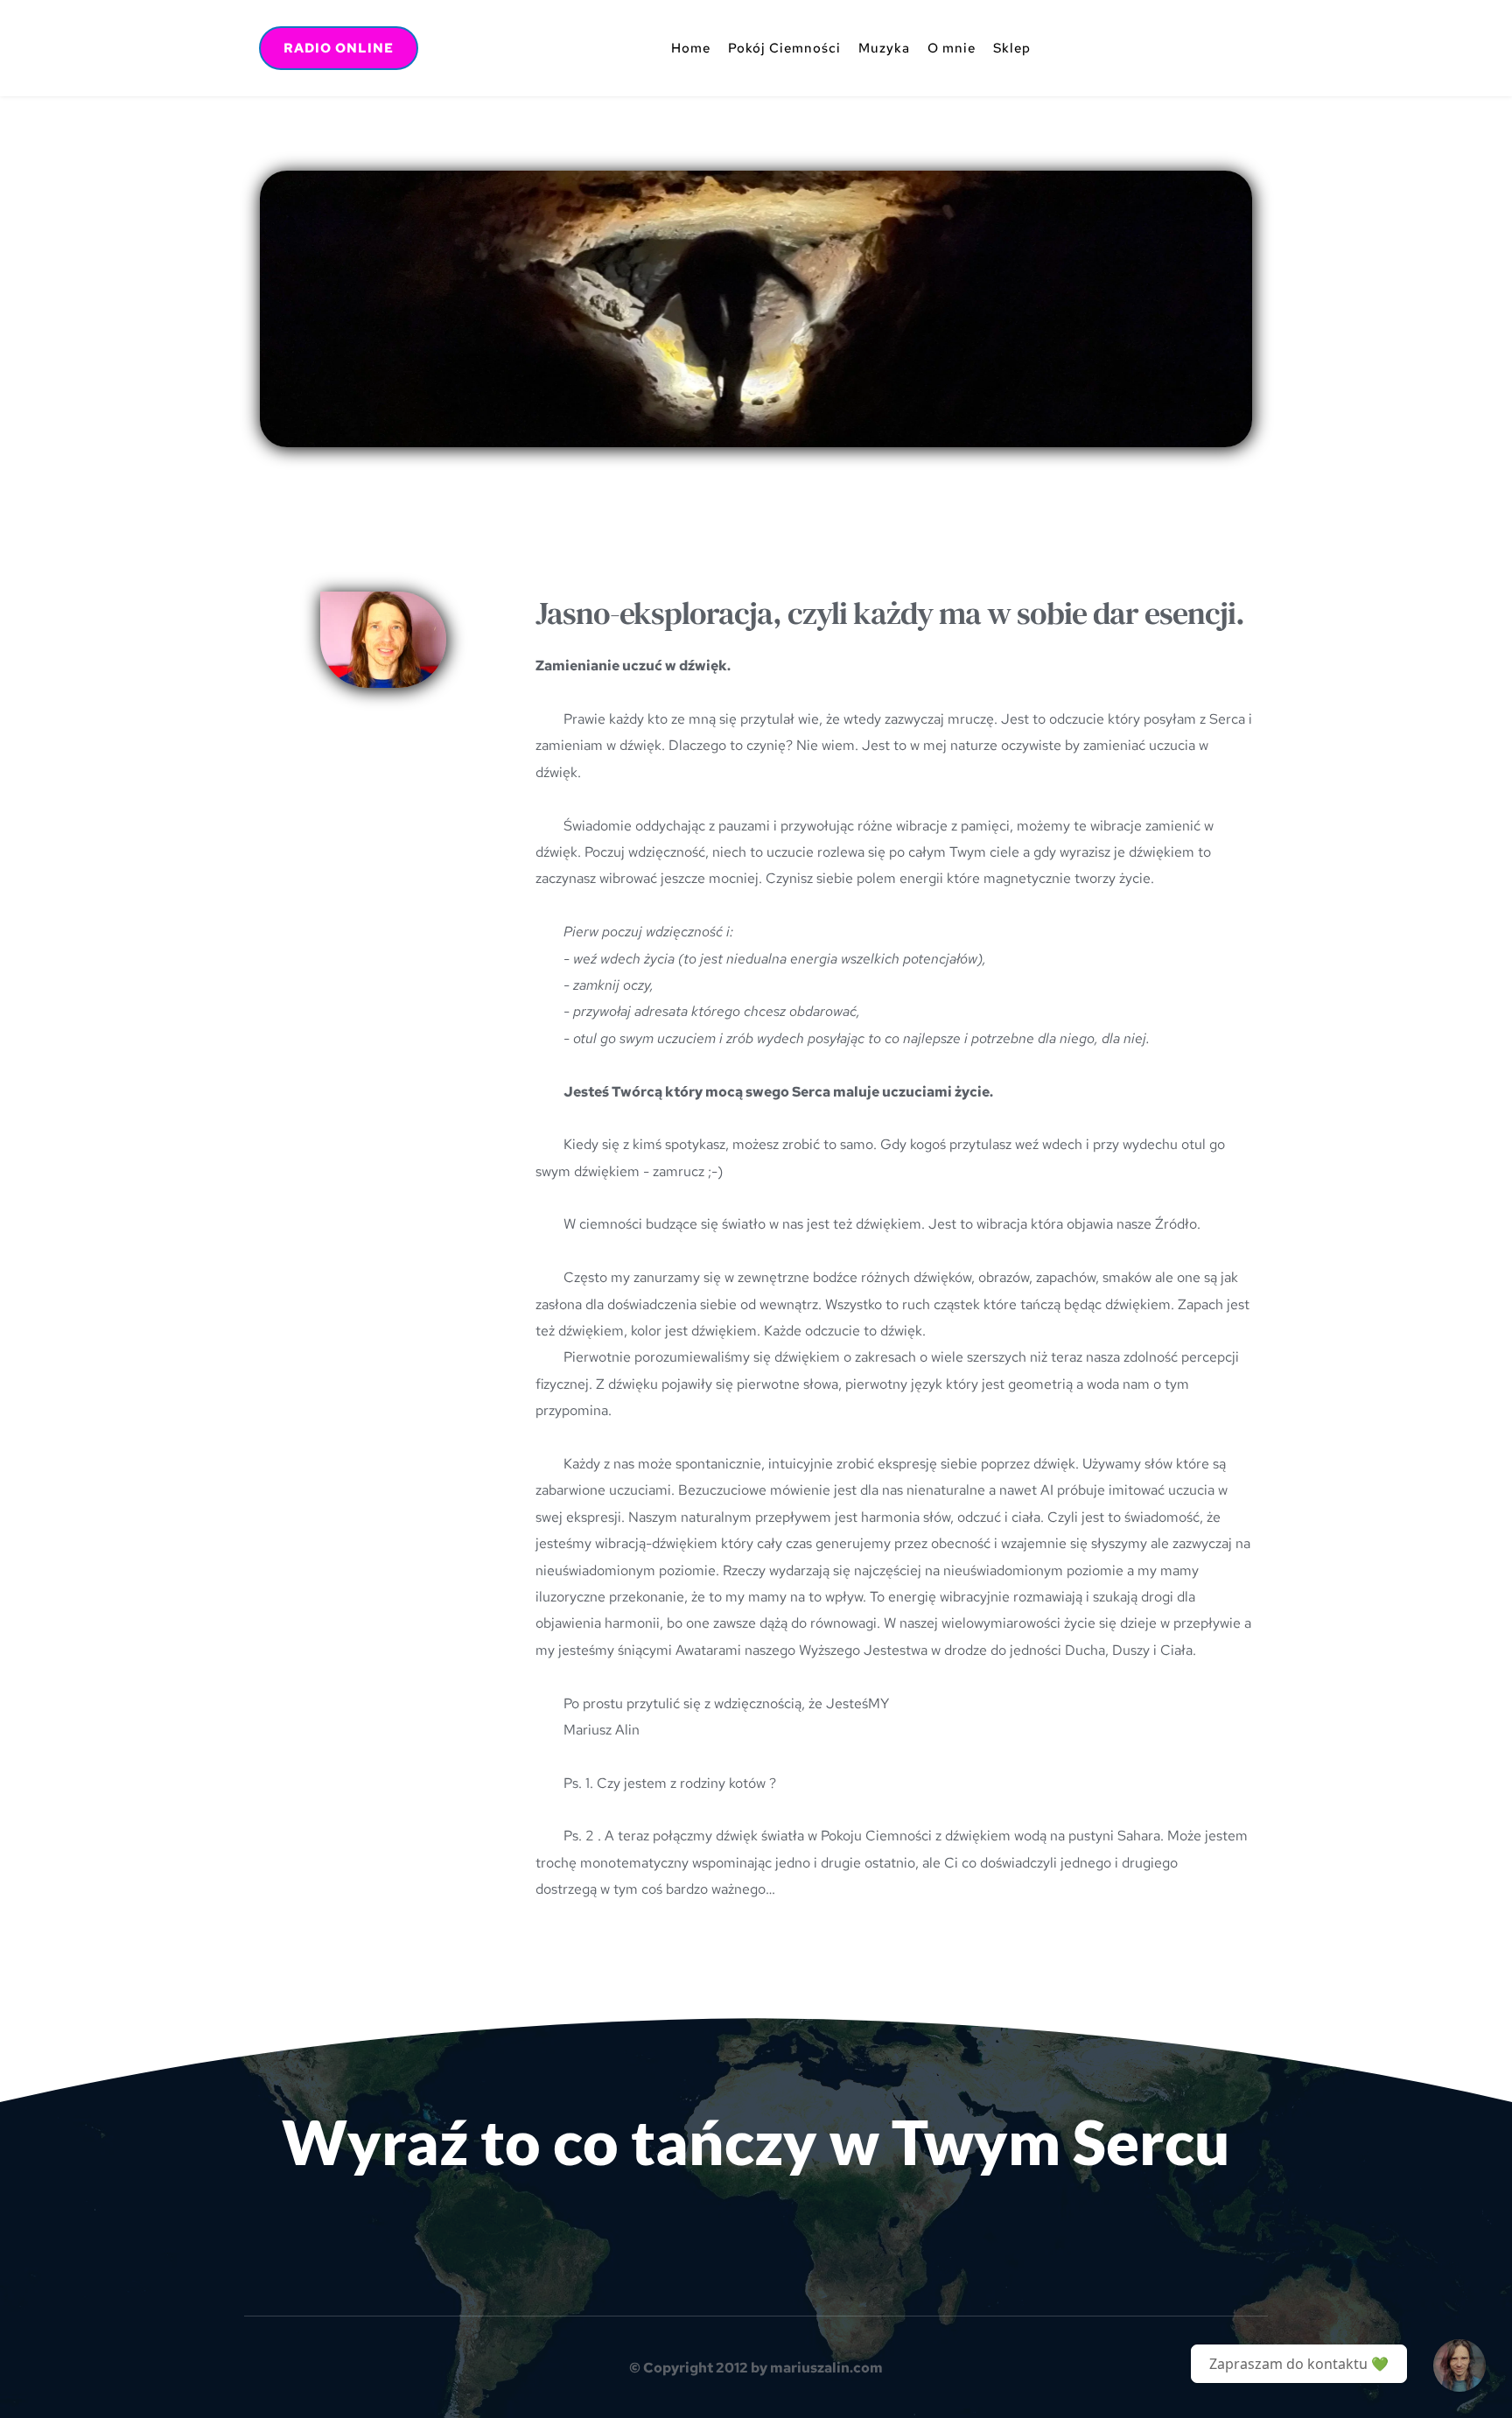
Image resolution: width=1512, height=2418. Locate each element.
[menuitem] (691, 48)
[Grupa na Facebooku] (1459, 2365)
